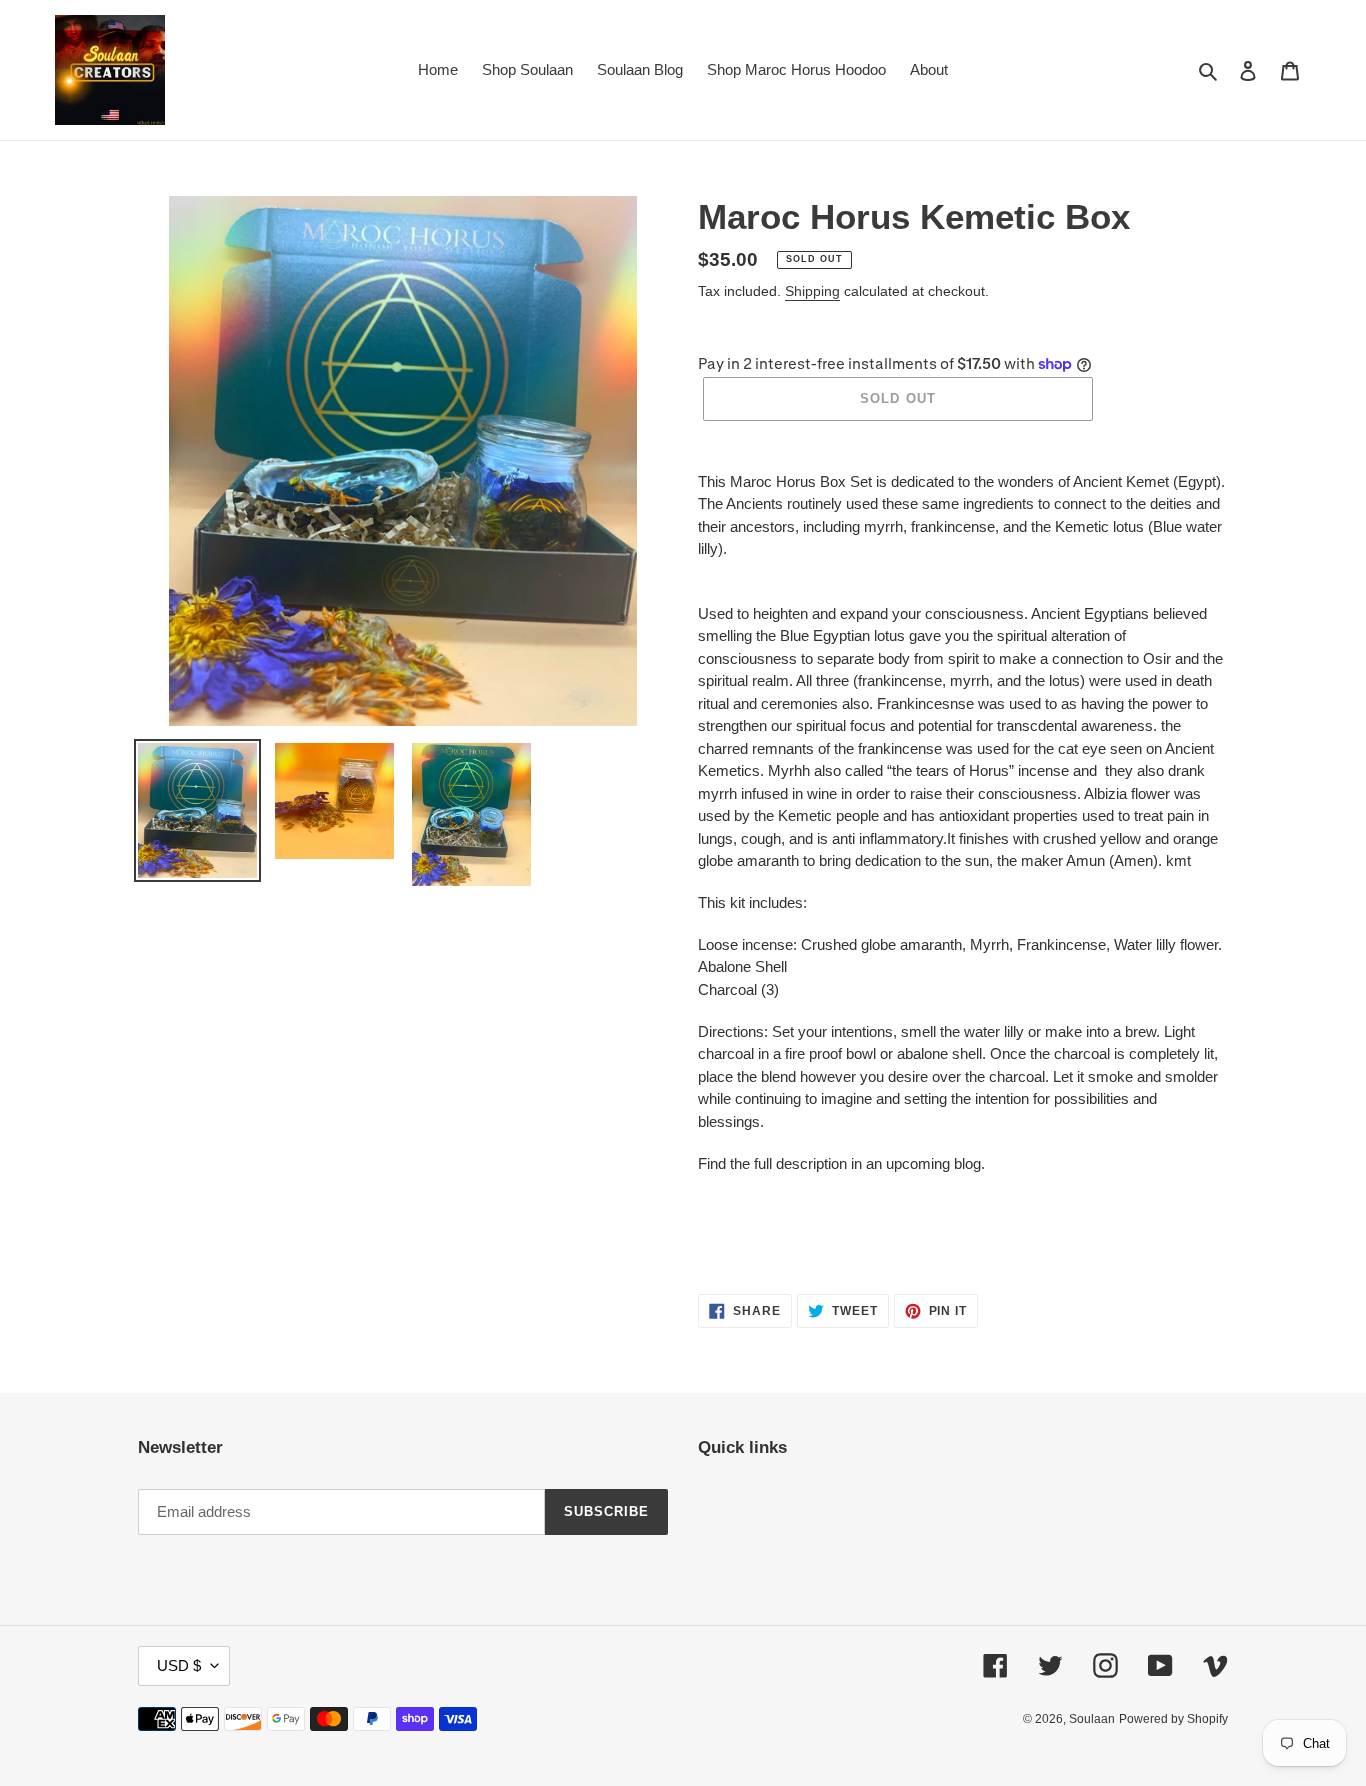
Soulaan (1092, 1719)
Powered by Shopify (1173, 1719)
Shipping (812, 291)
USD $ (179, 1665)
